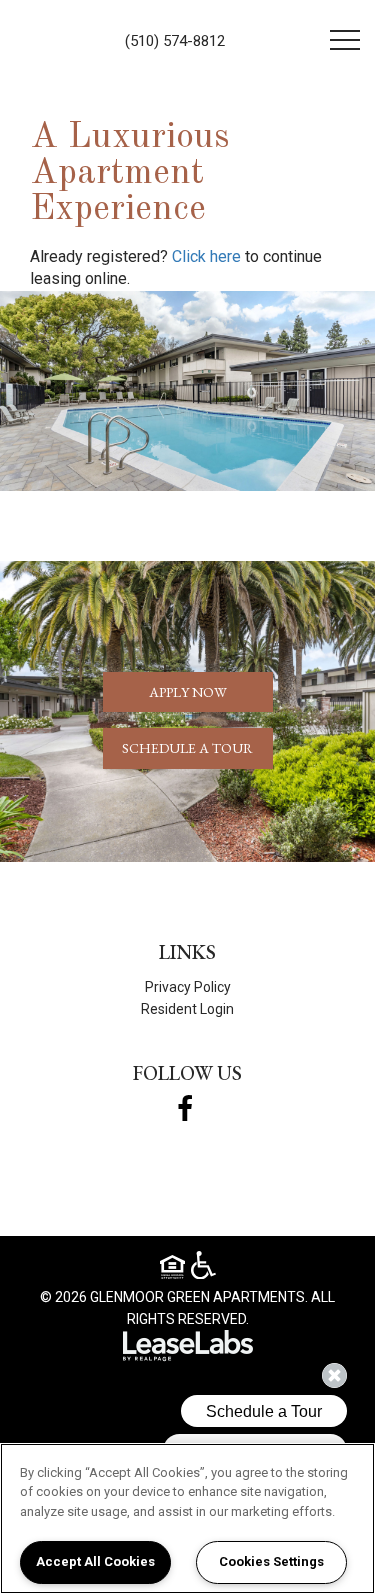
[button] (206, 257)
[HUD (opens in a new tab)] (175, 1270)
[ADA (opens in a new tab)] (203, 1266)
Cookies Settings (271, 1561)
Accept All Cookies (95, 1561)
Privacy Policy (188, 987)
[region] (187, 1518)
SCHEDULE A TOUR (187, 748)
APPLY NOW (188, 692)
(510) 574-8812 (175, 41)
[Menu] (345, 40)
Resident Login (187, 1009)
